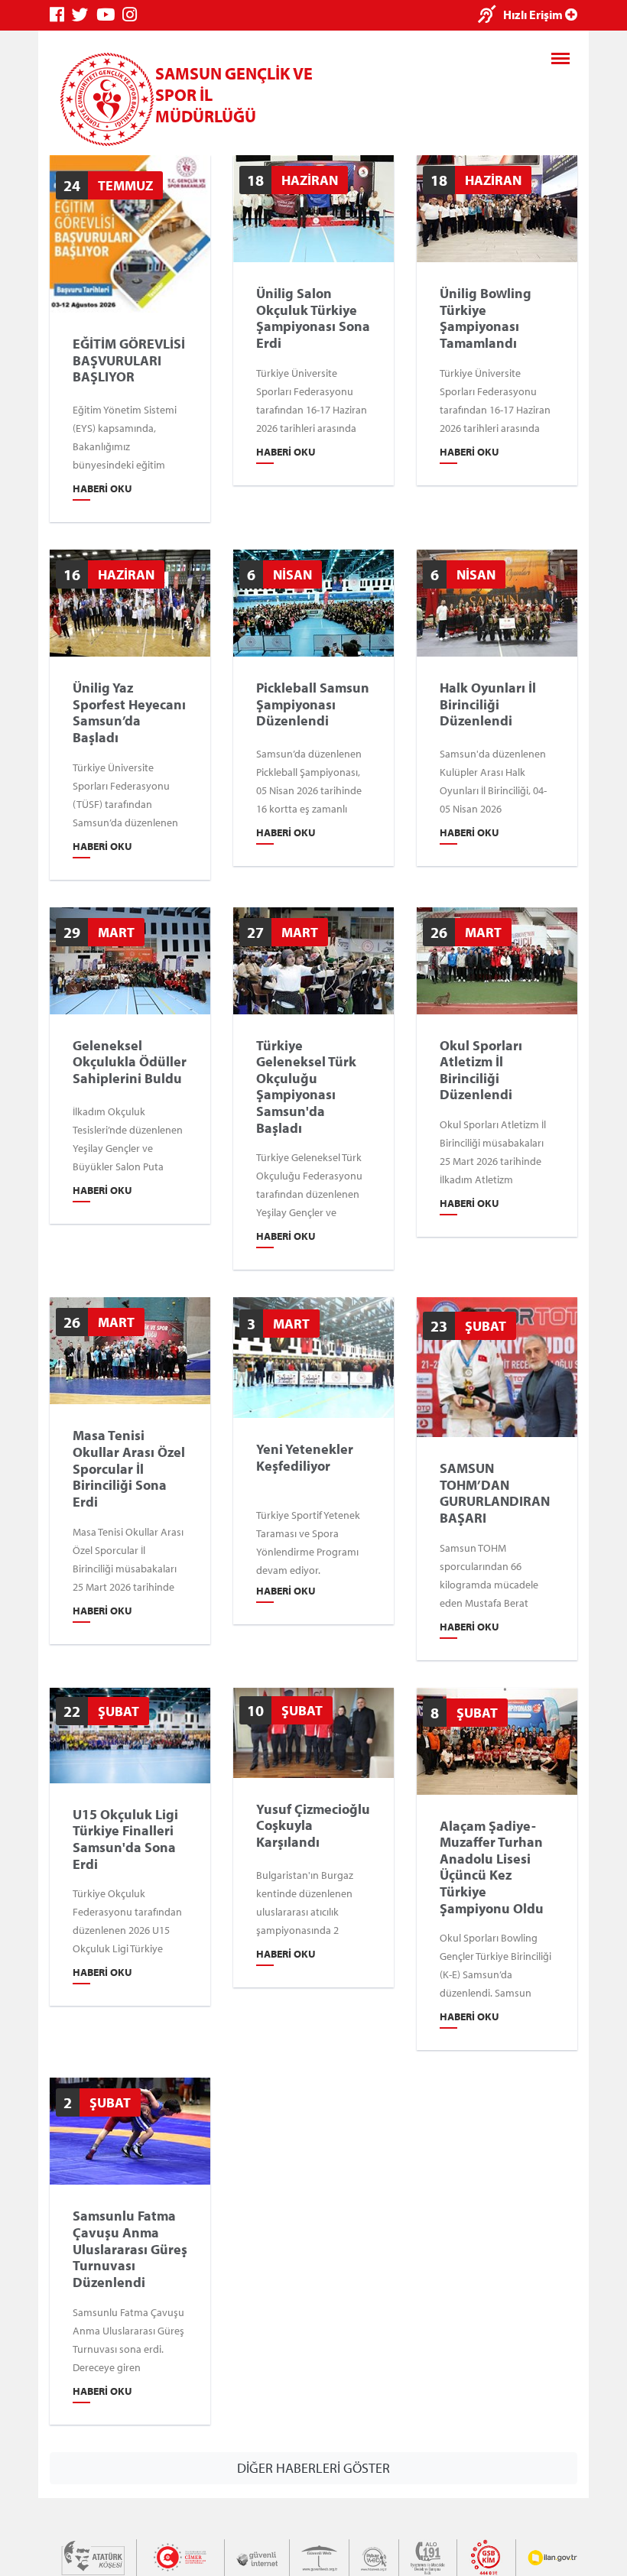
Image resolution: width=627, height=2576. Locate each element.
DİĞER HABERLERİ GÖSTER (313, 2468)
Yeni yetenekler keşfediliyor (305, 1457)
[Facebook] (61, 15)
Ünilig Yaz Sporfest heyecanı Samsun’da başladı (129, 712)
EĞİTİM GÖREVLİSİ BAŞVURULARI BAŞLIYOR (129, 360)
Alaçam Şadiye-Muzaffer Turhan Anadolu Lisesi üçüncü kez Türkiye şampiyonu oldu (492, 1867)
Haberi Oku (102, 488)
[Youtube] (109, 15)
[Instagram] (133, 15)
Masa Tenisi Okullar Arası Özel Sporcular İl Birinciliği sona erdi (129, 1468)
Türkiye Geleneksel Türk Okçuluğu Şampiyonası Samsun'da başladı (306, 1086)
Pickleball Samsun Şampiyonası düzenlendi (313, 704)
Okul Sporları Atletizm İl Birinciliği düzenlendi (481, 1069)
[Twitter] (84, 15)
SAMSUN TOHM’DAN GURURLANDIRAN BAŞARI (495, 1493)
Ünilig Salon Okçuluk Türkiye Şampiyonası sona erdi (313, 318)
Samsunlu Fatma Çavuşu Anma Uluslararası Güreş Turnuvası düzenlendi (130, 2249)
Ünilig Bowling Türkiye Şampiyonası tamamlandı (486, 318)
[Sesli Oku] (491, 16)
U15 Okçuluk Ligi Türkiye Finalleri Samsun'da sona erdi (125, 1839)
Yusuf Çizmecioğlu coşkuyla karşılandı (313, 1825)
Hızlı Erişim (534, 15)
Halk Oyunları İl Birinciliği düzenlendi (488, 704)
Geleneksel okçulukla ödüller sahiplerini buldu (130, 1061)
